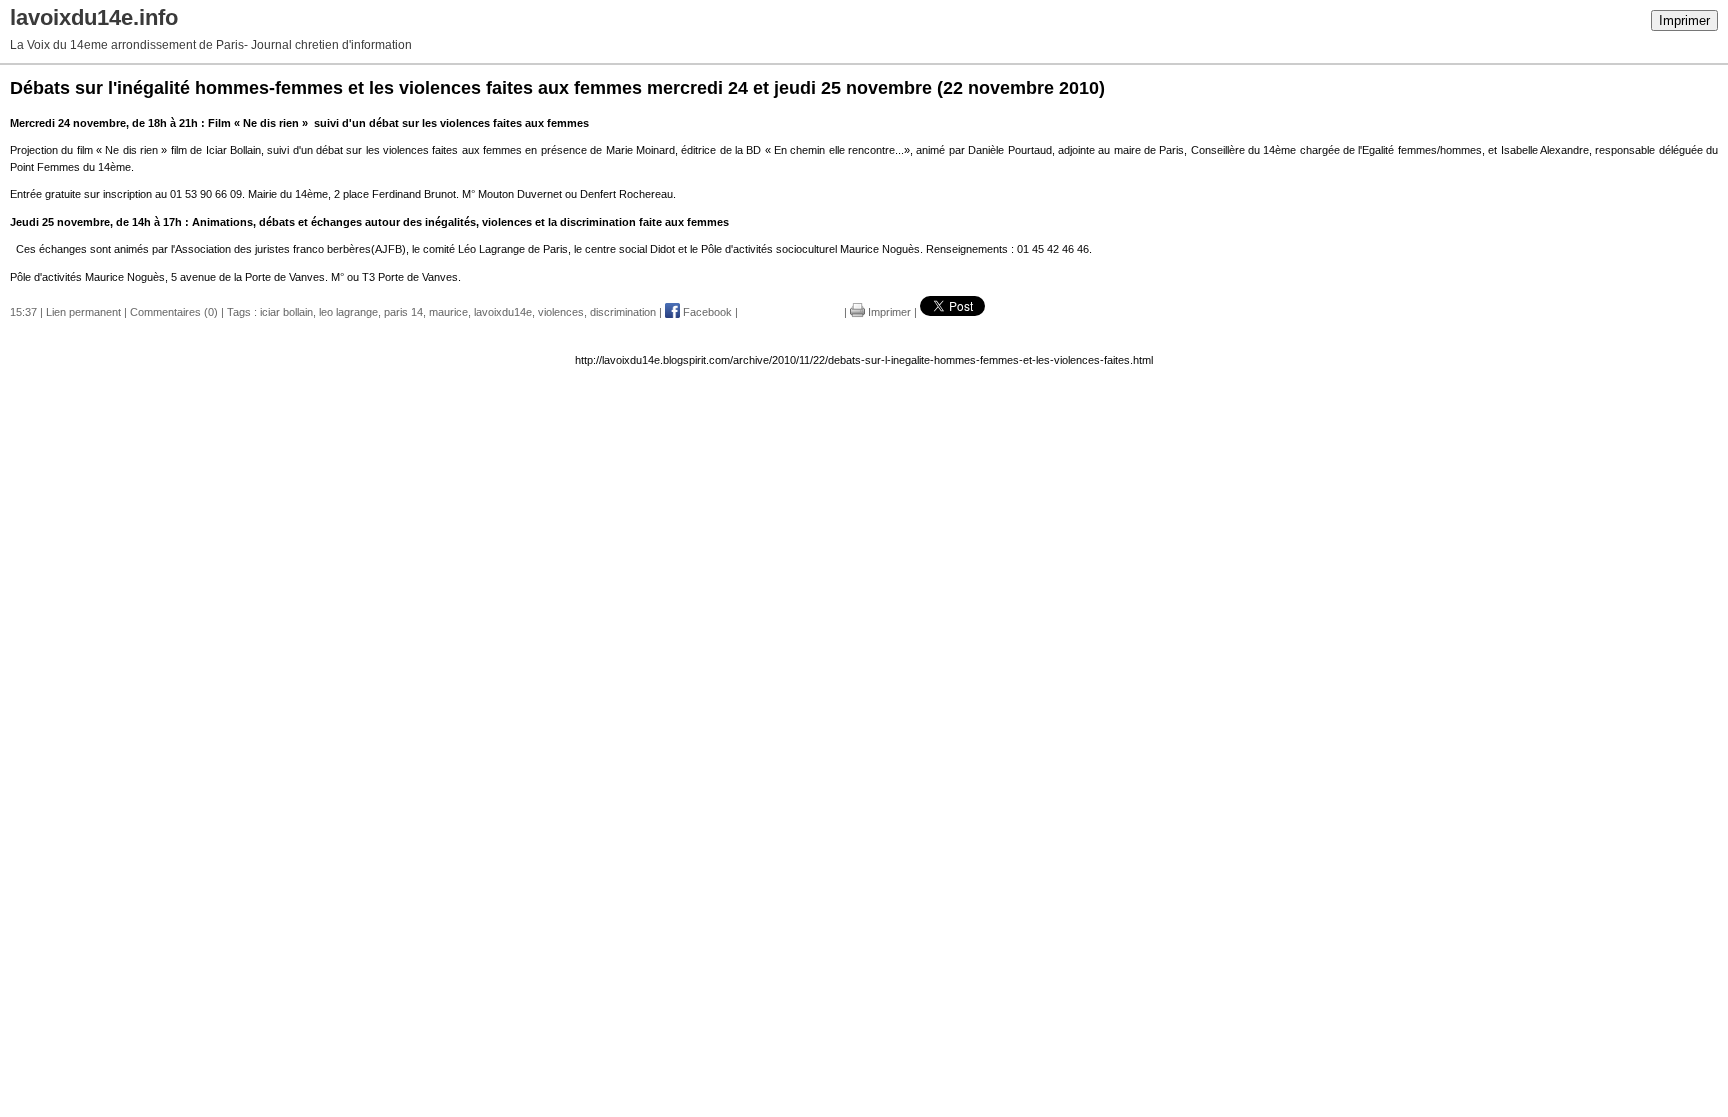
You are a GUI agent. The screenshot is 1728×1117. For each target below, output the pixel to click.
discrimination (623, 312)
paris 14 (403, 312)
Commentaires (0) (174, 312)
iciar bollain (286, 312)
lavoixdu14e (503, 312)
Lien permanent (83, 312)
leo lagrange (348, 312)
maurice (448, 312)
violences (561, 312)
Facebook (706, 312)
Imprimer (1684, 20)
